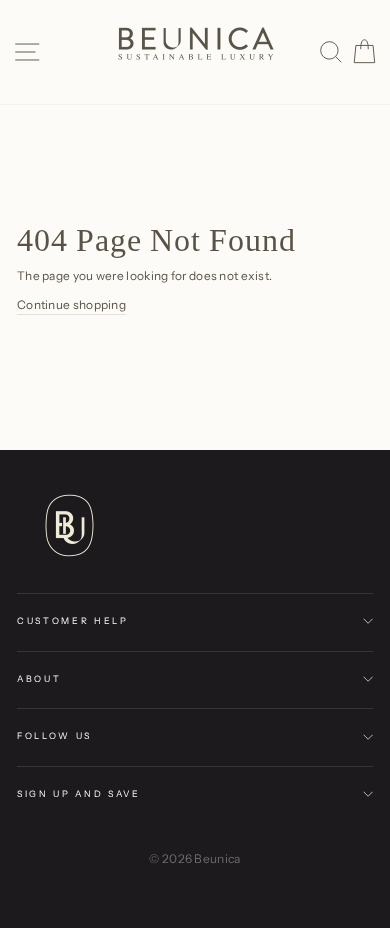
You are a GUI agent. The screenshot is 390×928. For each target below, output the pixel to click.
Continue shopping (71, 304)
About (39, 678)
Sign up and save (79, 793)
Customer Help (73, 620)
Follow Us (54, 735)
